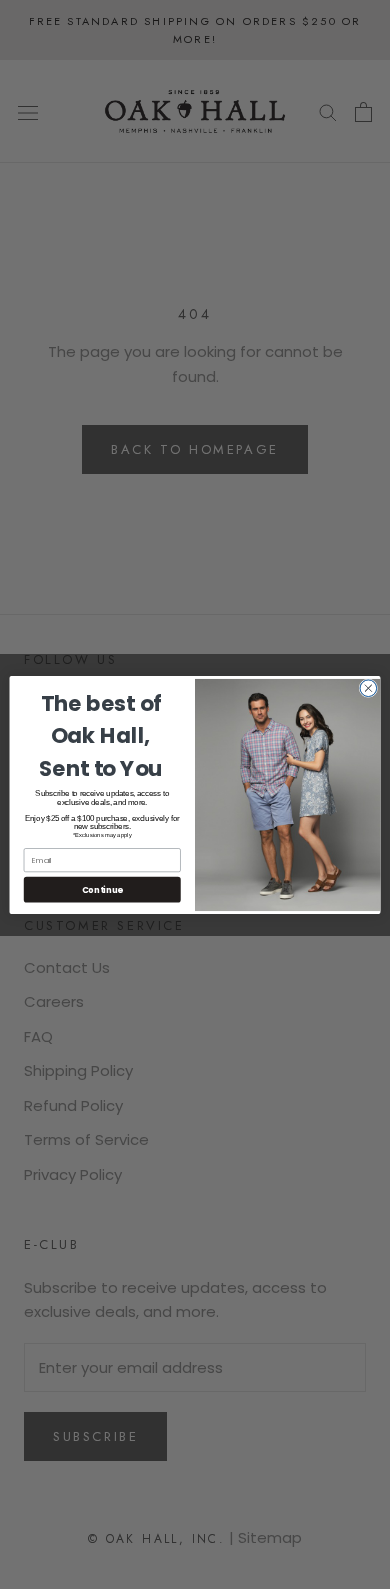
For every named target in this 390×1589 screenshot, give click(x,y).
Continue (102, 889)
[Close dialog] (368, 687)
